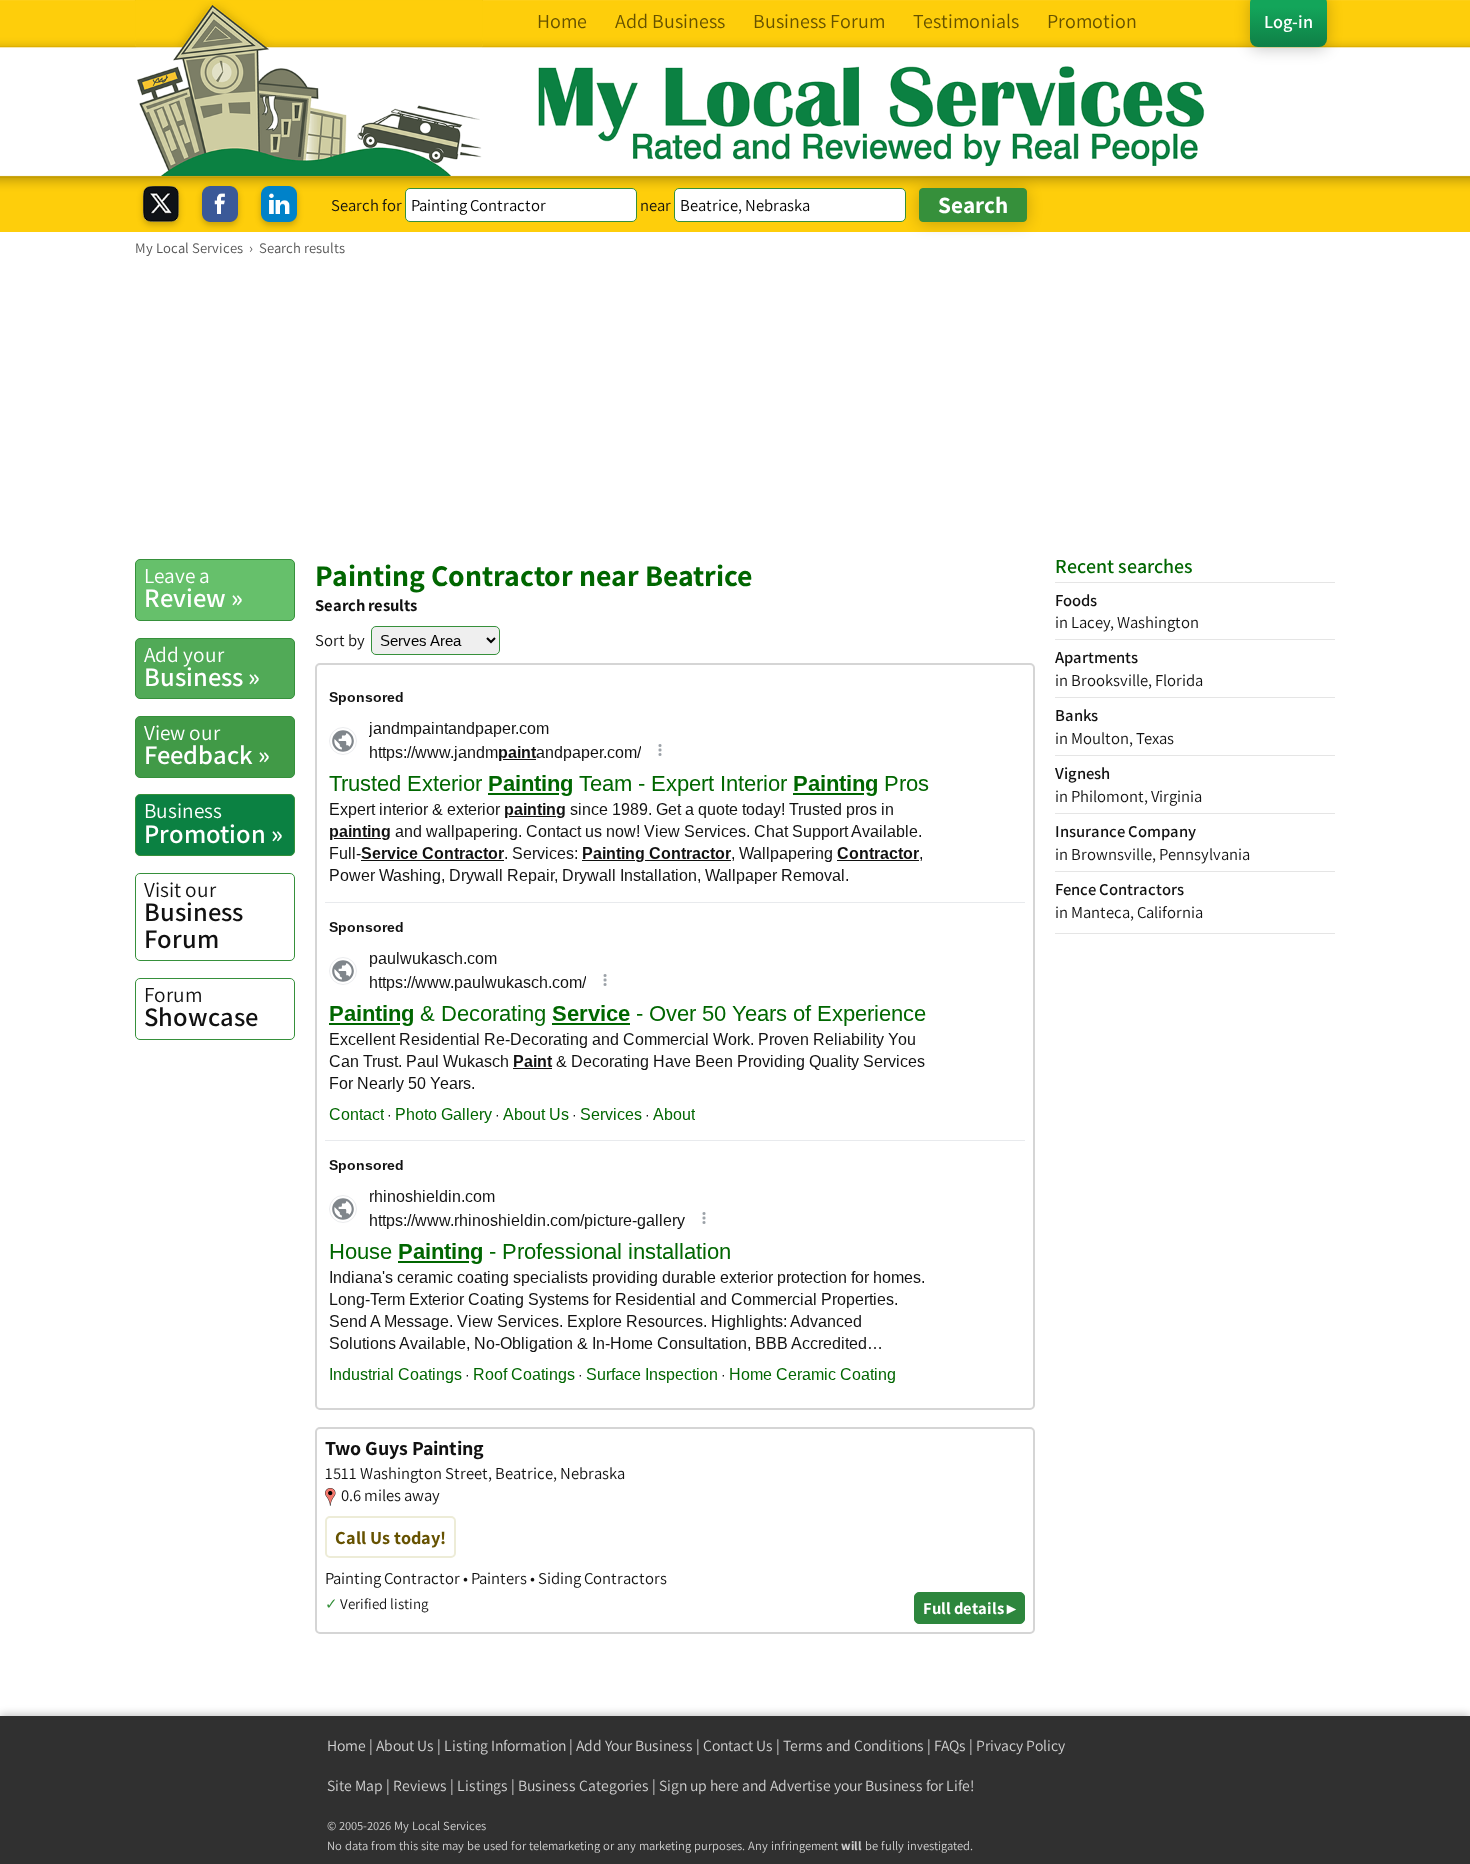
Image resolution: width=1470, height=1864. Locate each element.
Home (346, 1745)
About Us (405, 1745)
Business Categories (583, 1785)
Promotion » (213, 823)
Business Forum (193, 915)
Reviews (420, 1785)
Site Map (355, 1785)
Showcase (201, 1007)
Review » (193, 588)
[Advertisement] (735, 407)
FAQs (950, 1745)
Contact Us (738, 1745)
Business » (202, 667)
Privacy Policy (1020, 1745)
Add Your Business (634, 1745)
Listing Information (505, 1745)
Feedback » (207, 745)
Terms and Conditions (853, 1745)
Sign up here (699, 1785)
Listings (482, 1785)
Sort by (340, 640)
